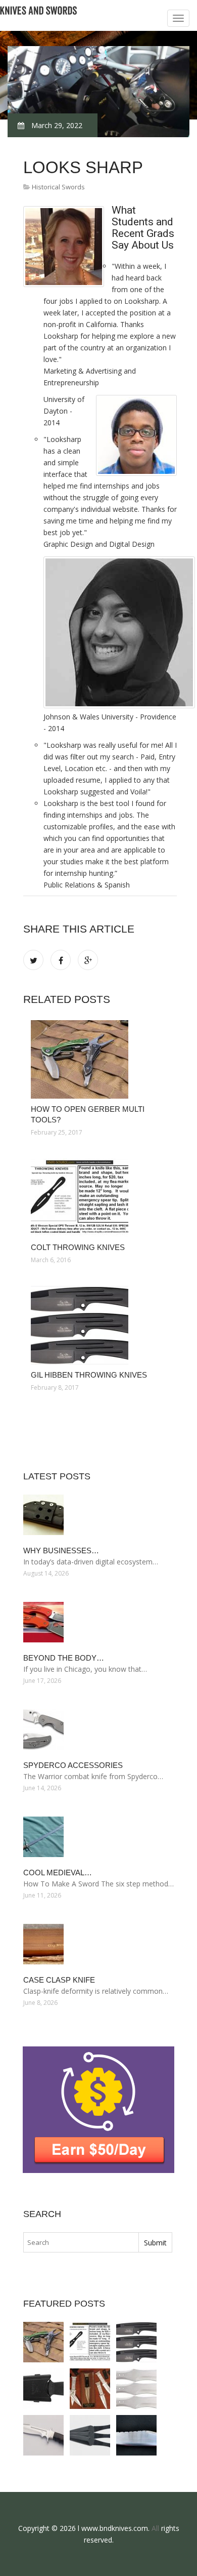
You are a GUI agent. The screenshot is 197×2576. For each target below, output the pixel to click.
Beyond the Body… (64, 1658)
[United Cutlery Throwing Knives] (90, 2435)
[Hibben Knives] (43, 2435)
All (155, 2528)
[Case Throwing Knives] (90, 2389)
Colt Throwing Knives (78, 1247)
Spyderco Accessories (73, 1765)
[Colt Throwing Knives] (100, 1198)
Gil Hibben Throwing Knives (89, 1375)
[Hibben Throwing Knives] (136, 2389)
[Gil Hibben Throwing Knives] (100, 1325)
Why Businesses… (61, 1551)
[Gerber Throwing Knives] (43, 2389)
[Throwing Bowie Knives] (136, 2435)
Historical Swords (58, 187)
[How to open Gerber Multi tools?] (100, 1059)
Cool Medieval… (58, 1873)
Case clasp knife (59, 1980)
